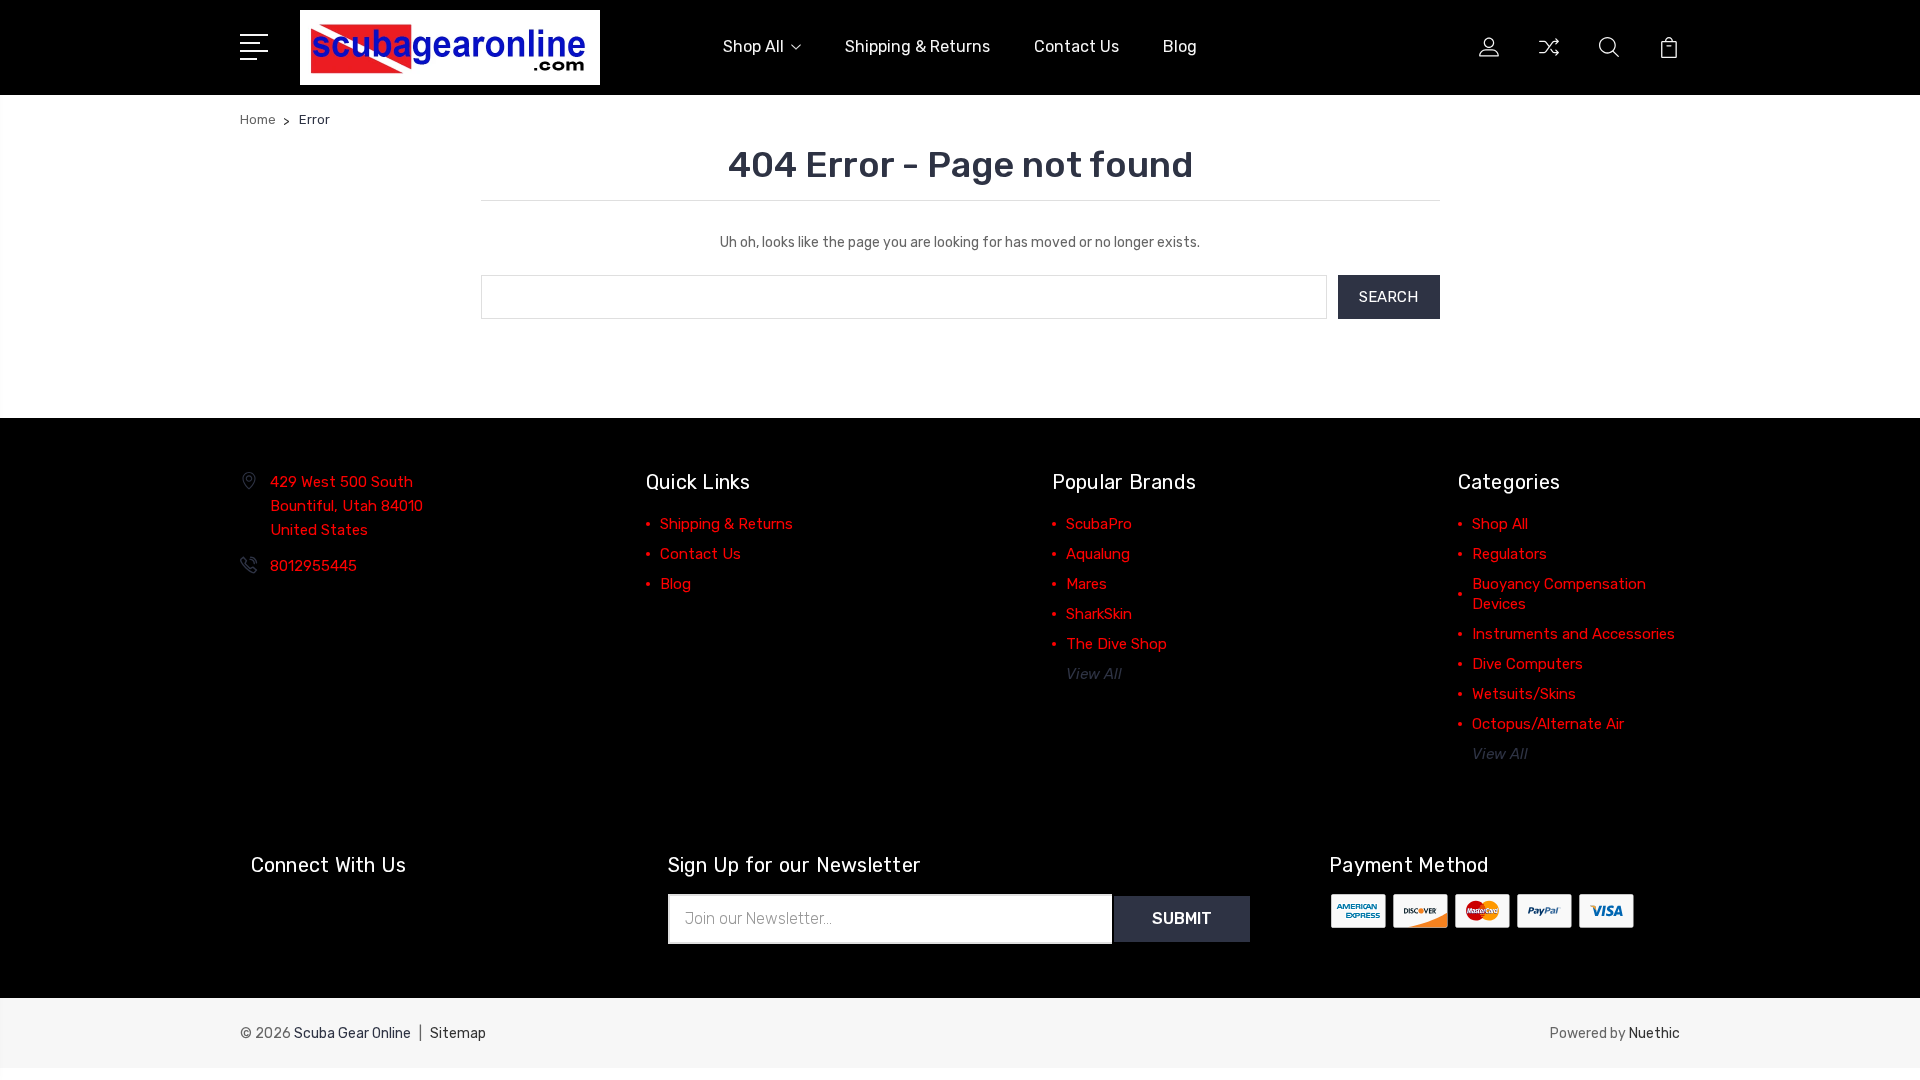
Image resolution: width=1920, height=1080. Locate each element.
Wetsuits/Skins (1524, 694)
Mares (1086, 584)
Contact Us (1076, 46)
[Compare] (1549, 59)
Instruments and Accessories (1573, 634)
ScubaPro (1099, 524)
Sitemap (458, 1033)
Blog (1180, 46)
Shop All (753, 46)
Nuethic (1654, 1033)
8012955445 (313, 566)
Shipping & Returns (917, 46)
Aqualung (1098, 554)
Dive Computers (1527, 664)
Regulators (1509, 554)
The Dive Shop (1116, 644)
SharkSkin (1099, 614)
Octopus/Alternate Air (1548, 724)
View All (1094, 674)
